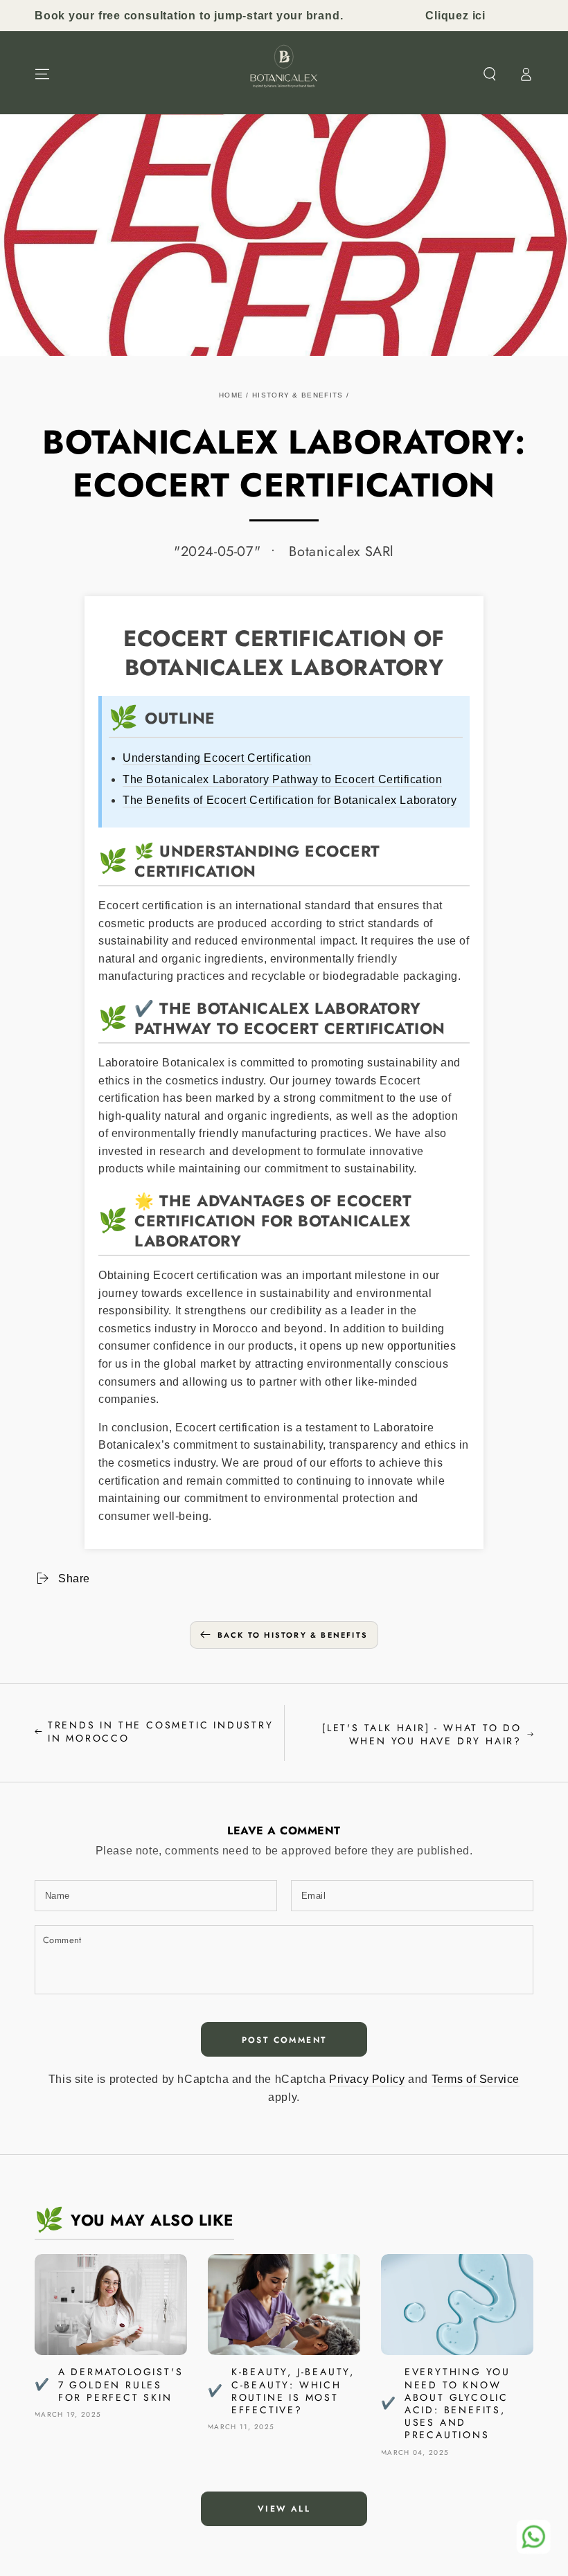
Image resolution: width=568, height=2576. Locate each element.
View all (284, 2509)
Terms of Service (476, 2079)
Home (231, 395)
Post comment (284, 2040)
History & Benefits (298, 395)
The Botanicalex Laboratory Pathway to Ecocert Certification (282, 779)
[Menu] (42, 74)
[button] (490, 74)
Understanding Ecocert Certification (217, 758)
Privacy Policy (367, 2079)
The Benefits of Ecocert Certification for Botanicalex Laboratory (290, 800)
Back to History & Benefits (293, 1635)
